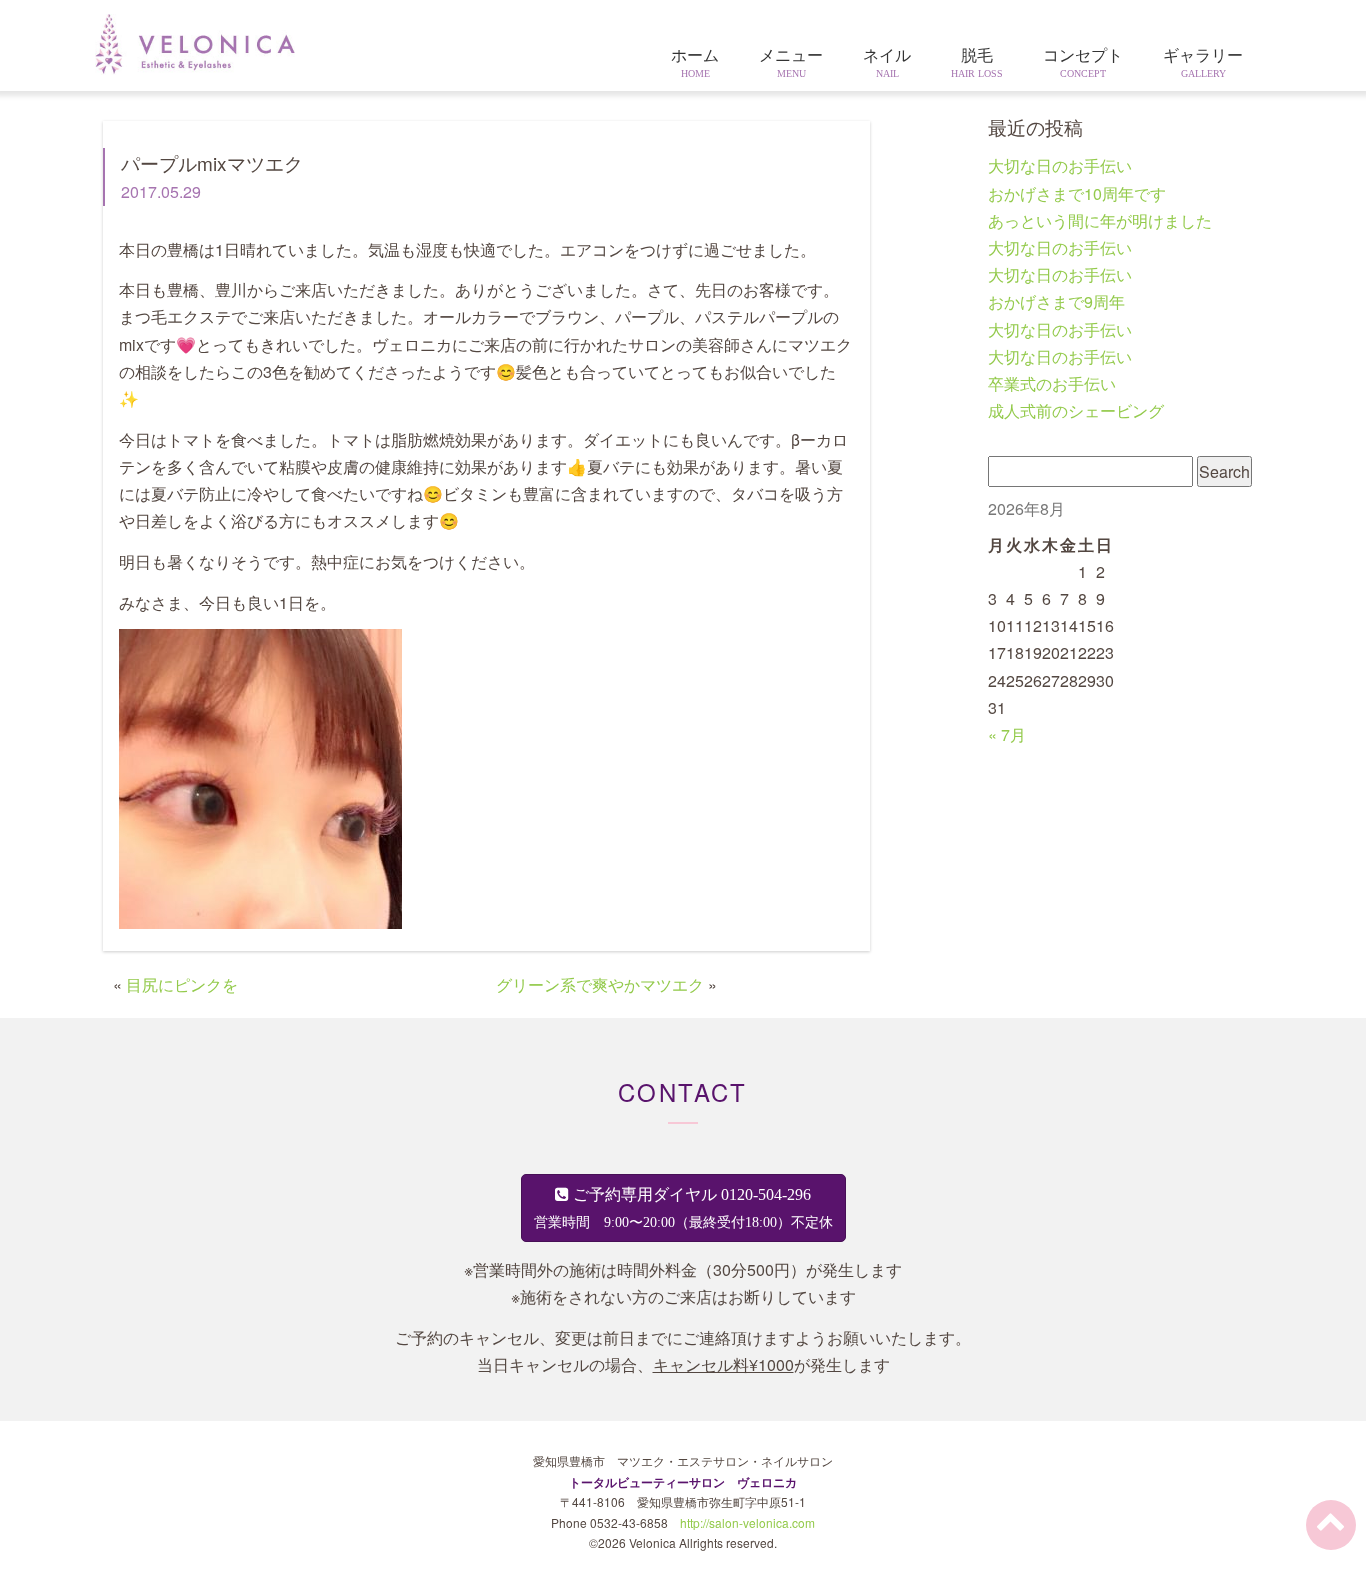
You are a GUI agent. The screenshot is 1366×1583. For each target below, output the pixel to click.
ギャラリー (1203, 63)
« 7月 (1007, 734)
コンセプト (1083, 63)
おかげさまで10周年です (1077, 193)
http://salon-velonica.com (747, 1522)
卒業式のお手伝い (1052, 383)
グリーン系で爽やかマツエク (600, 984)
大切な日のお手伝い (1060, 165)
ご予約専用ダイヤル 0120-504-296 (683, 1208)
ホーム (695, 63)
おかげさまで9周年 (1056, 301)
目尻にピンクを (182, 984)
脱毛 (977, 63)
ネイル (887, 63)
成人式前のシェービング (1076, 410)
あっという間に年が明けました (1100, 220)
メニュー (791, 63)
